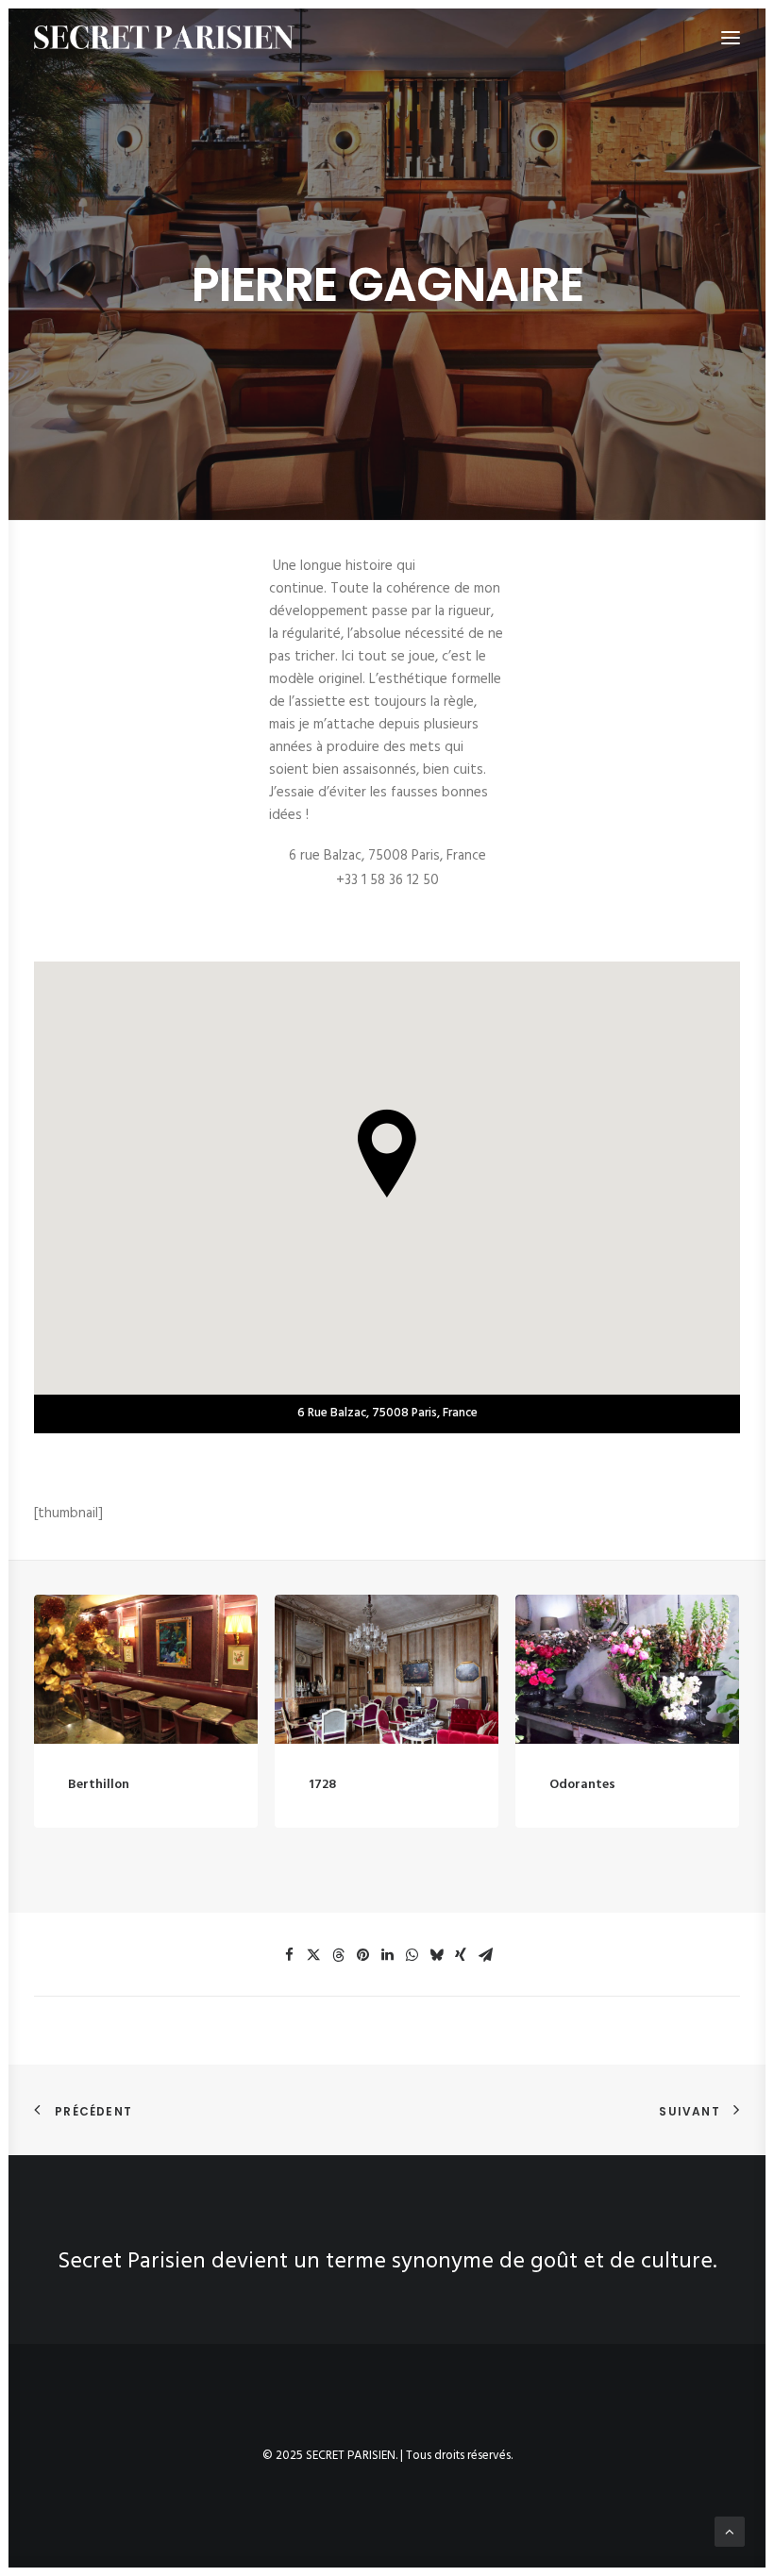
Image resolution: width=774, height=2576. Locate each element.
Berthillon (99, 1785)
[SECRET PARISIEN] (164, 37)
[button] (146, 1669)
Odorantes (582, 1785)
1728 (322, 1785)
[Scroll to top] (730, 2532)
